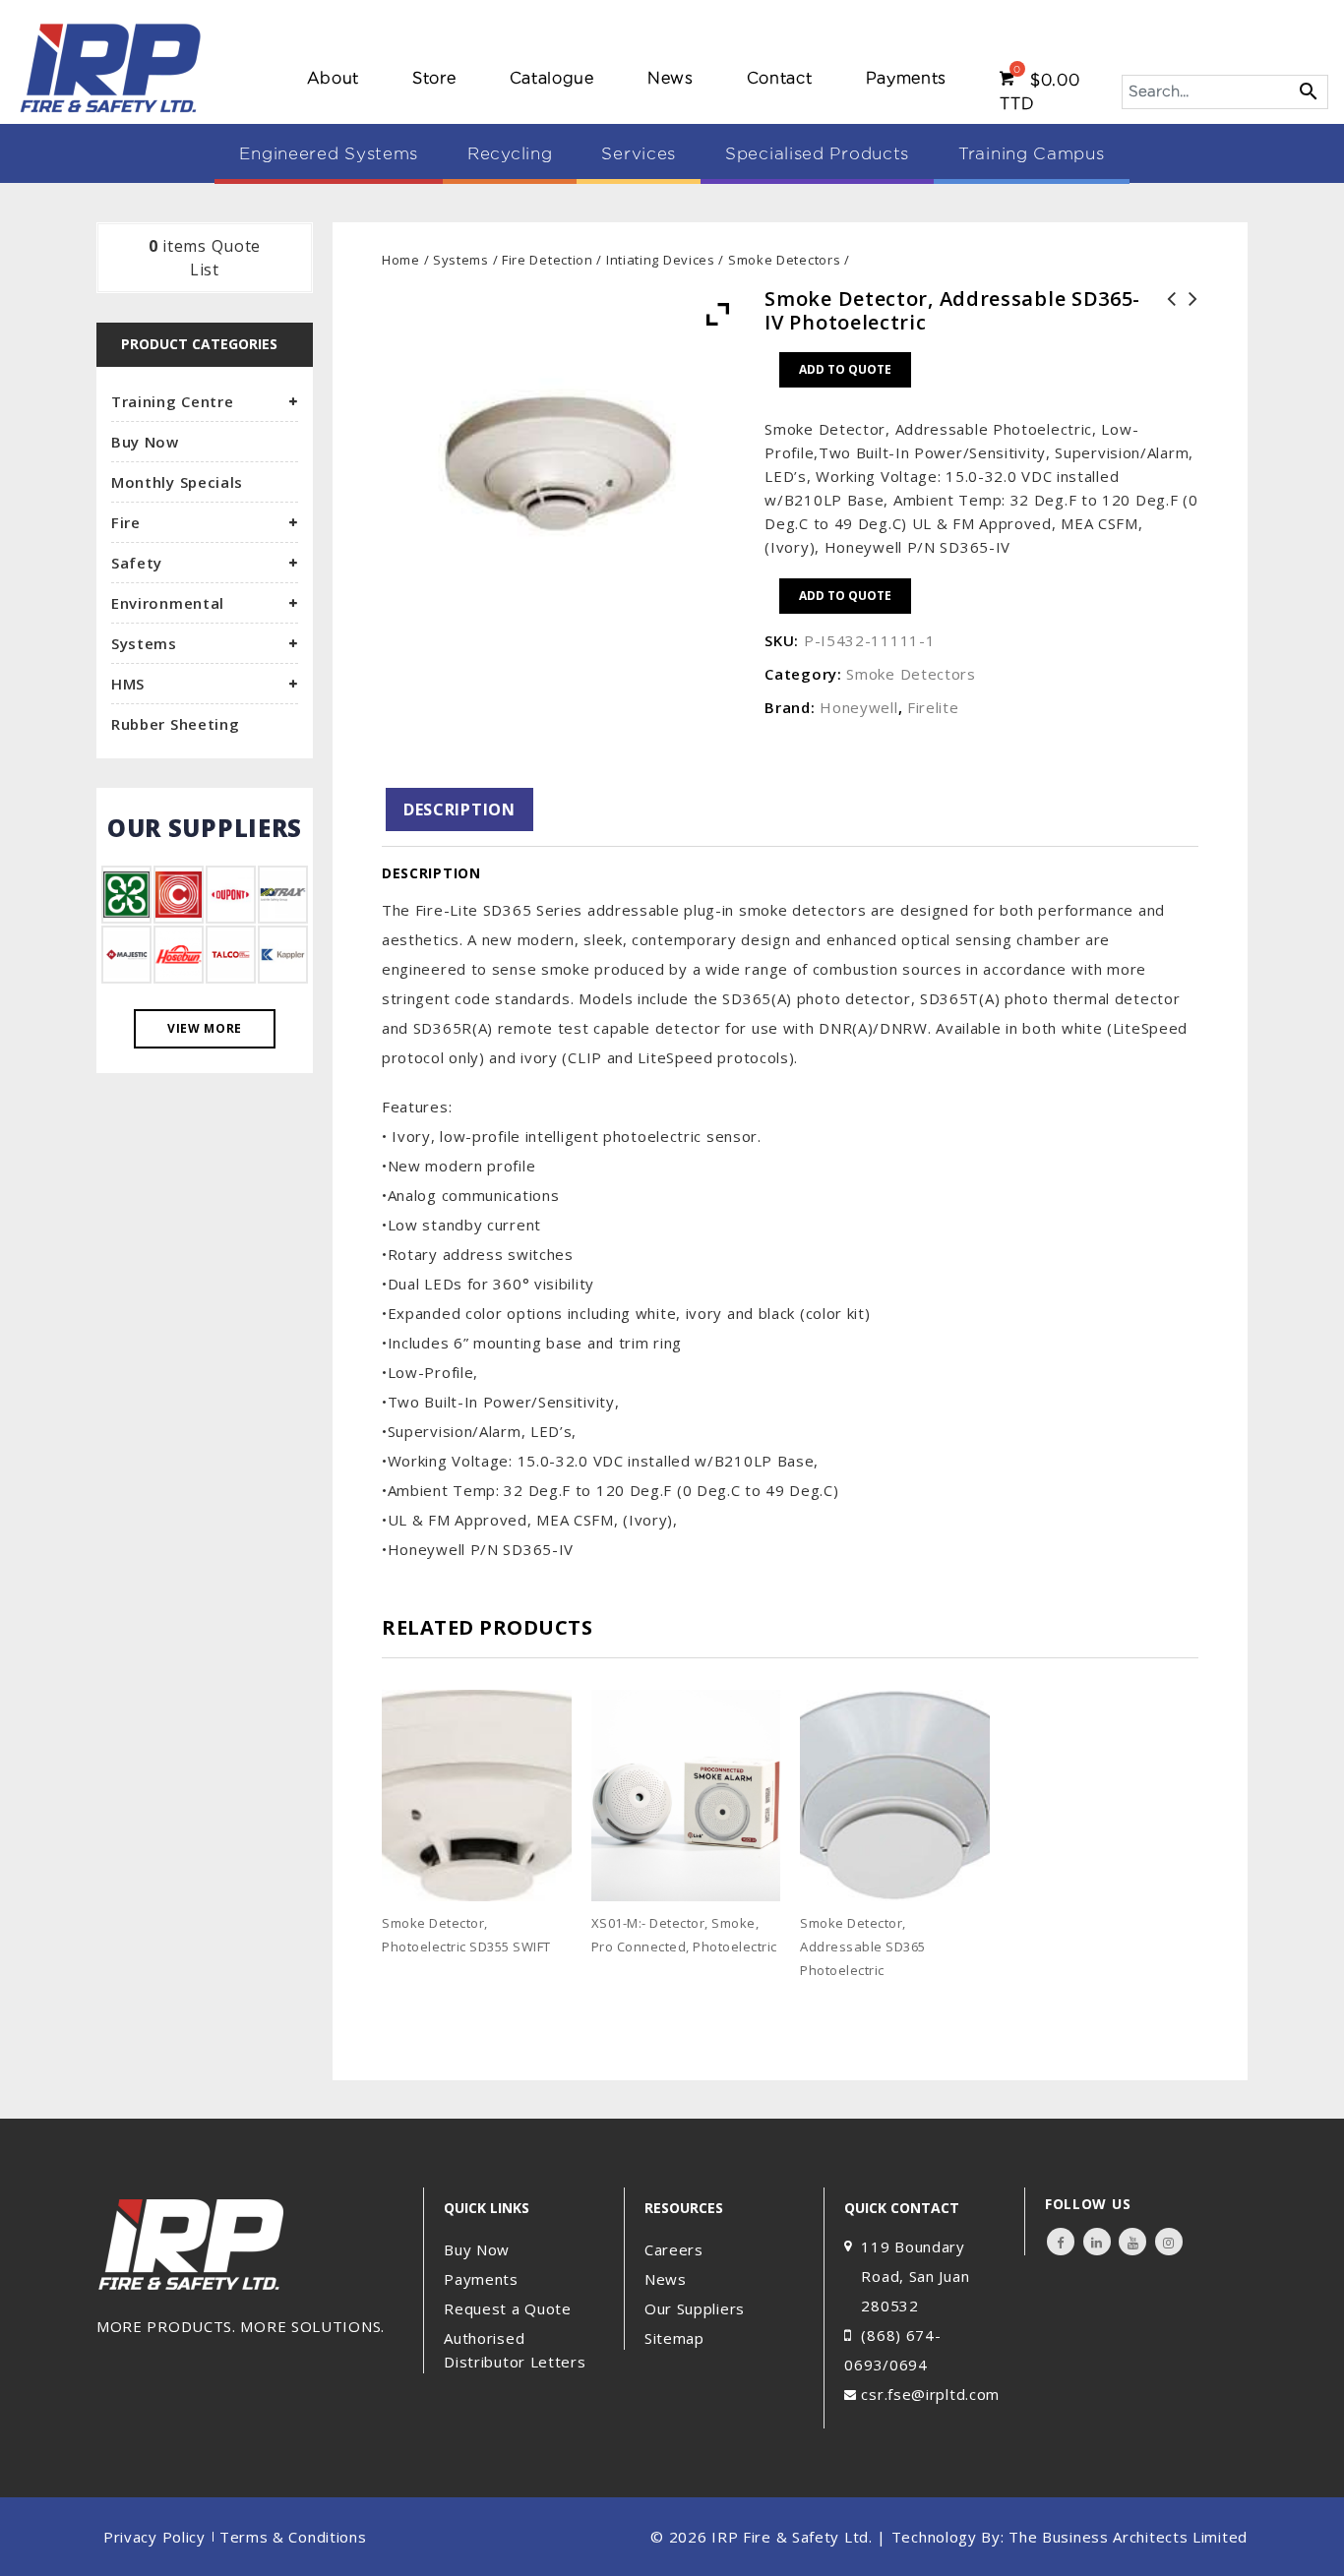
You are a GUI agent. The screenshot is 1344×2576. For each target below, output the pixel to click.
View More (205, 1028)
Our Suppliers (695, 2308)
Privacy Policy (154, 2537)
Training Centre (173, 401)
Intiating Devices (661, 260)
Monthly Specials (177, 482)
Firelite (933, 707)
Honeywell (858, 707)
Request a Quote (508, 2308)
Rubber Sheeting (176, 724)
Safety (137, 563)
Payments (907, 78)
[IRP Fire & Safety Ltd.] (112, 67)
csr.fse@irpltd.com (930, 2394)
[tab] (459, 809)
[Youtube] (1132, 2242)
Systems (461, 260)
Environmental (168, 603)
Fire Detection (548, 260)
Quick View (564, 1977)
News (671, 78)
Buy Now (145, 442)
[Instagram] (1169, 2242)
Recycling (510, 153)
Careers (674, 2249)
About (334, 78)
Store (434, 78)
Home (401, 260)
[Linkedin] (1097, 2242)
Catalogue (552, 78)
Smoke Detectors (785, 260)
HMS (128, 684)
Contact (780, 78)
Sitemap (674, 2338)
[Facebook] (1061, 2242)
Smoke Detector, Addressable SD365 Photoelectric (1188, 323)
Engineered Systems (329, 153)
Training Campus (1032, 153)
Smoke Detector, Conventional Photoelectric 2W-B (1166, 323)
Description (459, 809)
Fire (126, 522)
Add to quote (845, 369)
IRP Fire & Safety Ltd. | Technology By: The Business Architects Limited (979, 2537)
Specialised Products (817, 153)
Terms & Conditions (293, 2537)
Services (639, 153)
